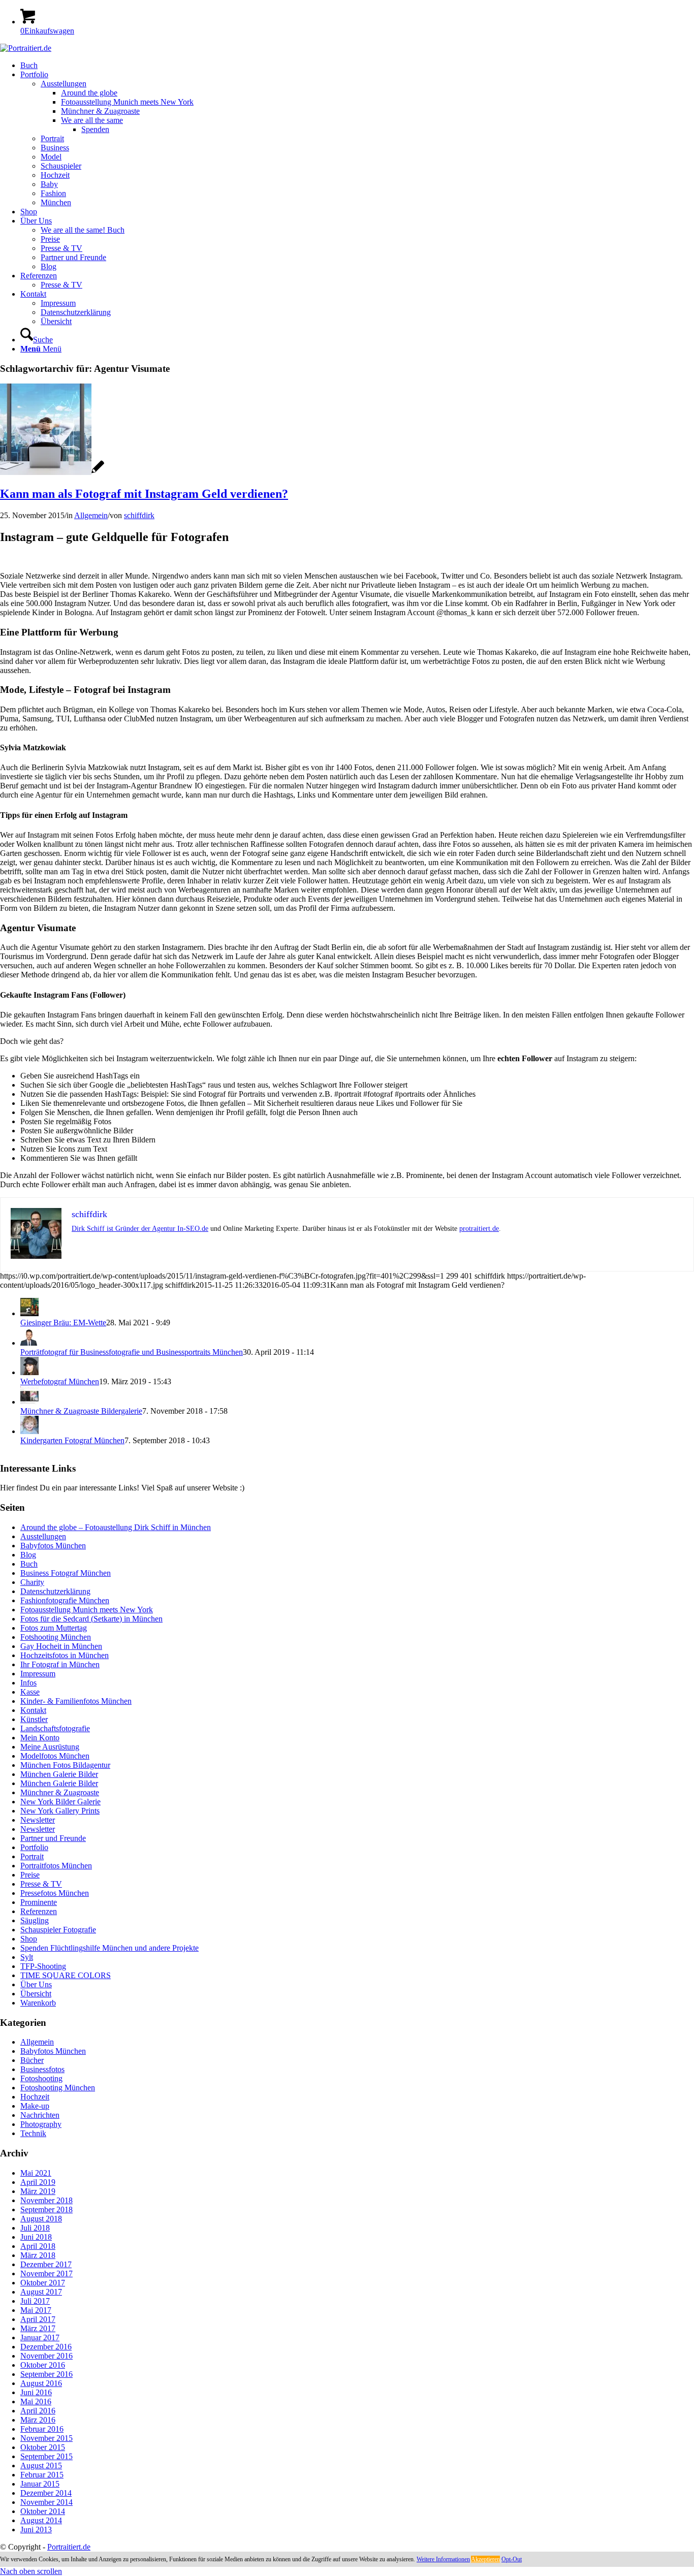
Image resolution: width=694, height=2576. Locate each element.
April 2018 (38, 2246)
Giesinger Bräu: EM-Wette (63, 1323)
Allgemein (91, 515)
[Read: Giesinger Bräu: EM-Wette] (29, 1313)
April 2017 (38, 2319)
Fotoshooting (41, 2078)
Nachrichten (40, 2115)
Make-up (35, 2106)
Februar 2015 (42, 2475)
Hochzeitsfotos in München (65, 1655)
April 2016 (38, 2411)
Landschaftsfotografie (55, 1728)
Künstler (34, 1719)
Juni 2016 (36, 2392)
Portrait (32, 1856)
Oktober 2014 (43, 2511)
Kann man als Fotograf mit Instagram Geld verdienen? (144, 494)
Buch (29, 1564)
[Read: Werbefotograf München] (29, 1372)
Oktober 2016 (43, 2365)
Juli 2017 (35, 2301)
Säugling (35, 1920)
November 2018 (46, 2200)
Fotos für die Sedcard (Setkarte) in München (91, 1619)
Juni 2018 (36, 2237)
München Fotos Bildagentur (65, 1765)
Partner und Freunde (53, 1838)
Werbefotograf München (60, 1381)
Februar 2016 (42, 2429)
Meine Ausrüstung (50, 1747)
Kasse (30, 1692)
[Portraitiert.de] (26, 48)
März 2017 (38, 2328)
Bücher (32, 2060)
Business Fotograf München (66, 1573)
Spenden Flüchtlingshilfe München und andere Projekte (109, 1948)
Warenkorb (38, 2003)
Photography (41, 2124)
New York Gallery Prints (60, 1811)
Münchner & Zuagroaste (60, 1792)
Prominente (39, 1902)
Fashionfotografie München (65, 1600)
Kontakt (33, 1710)
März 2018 (38, 2255)
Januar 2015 (40, 2484)
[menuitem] (357, 66)
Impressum (38, 1674)
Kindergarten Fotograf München (72, 1440)
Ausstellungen (43, 1536)
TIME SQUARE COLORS (66, 1975)
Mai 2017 (36, 2310)
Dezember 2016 (46, 2347)
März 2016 (38, 2420)
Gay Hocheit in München (61, 1646)
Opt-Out (512, 2559)
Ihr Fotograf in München (60, 1664)
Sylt (27, 1957)
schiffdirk (139, 515)
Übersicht (36, 1994)
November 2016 (46, 2356)
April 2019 (38, 2182)
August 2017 (41, 2292)
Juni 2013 (36, 2530)
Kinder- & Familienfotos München (76, 1701)
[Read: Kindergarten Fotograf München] (29, 1431)
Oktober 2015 (43, 2447)
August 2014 (41, 2520)
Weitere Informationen (443, 2559)
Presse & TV (41, 1884)
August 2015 (41, 2466)
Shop (29, 1939)
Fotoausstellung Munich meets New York (87, 1610)
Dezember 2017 (46, 2264)
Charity (32, 1582)
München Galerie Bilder (59, 1774)
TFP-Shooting (43, 1966)
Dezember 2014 (46, 2493)
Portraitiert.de (69, 2547)
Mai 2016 (36, 2402)
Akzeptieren (485, 2559)
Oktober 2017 (43, 2283)
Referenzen (39, 1911)
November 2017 (46, 2273)
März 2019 (38, 2191)
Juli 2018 (35, 2228)
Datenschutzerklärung (55, 1591)
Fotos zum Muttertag (54, 1628)
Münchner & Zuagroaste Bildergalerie (81, 1411)
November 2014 (46, 2502)
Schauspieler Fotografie (58, 1930)
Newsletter (38, 1820)
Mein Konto (40, 1738)
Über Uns (36, 1984)
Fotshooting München (56, 1637)
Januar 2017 (40, 2338)
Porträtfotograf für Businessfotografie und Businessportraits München (132, 1352)
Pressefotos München (55, 1893)
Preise (30, 1875)
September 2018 (46, 2209)
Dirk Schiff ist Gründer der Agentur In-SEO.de (140, 1229)
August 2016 (41, 2383)
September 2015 (46, 2456)
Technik (33, 2133)
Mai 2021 (36, 2173)
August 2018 (41, 2219)
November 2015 (46, 2438)
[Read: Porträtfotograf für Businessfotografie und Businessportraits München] (29, 1343)
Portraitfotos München (56, 1866)
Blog (28, 1555)
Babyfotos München (53, 1546)
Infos (28, 1683)
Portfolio (34, 1847)
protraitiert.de (479, 1229)
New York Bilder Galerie (60, 1802)
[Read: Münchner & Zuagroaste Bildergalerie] (29, 1402)
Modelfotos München (55, 1756)
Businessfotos (42, 2069)
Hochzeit (35, 2097)
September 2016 (46, 2374)
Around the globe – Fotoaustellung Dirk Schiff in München (116, 1527)
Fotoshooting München (58, 2088)
